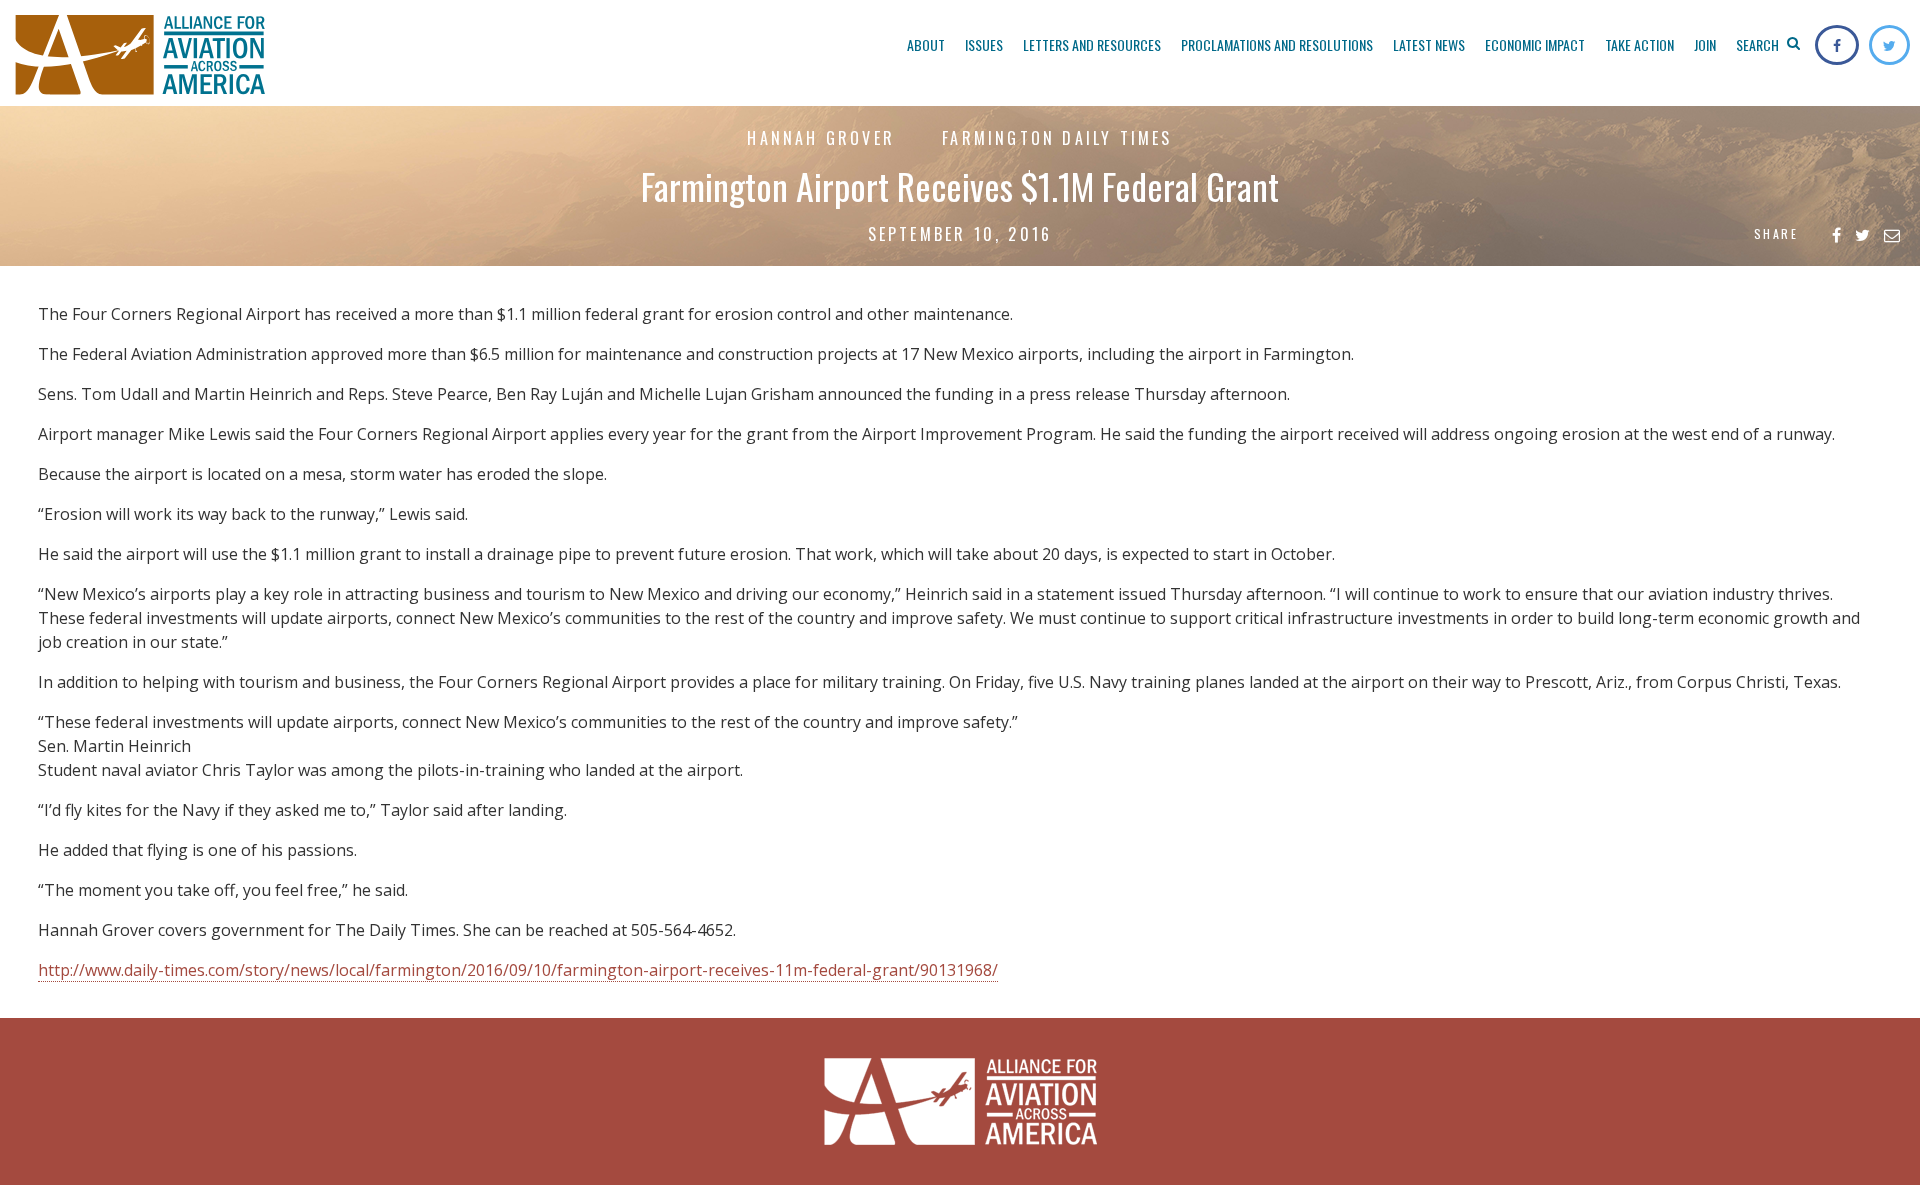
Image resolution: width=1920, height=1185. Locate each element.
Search (1759, 44)
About (926, 44)
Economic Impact (1535, 44)
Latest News (1429, 44)
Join (1705, 44)
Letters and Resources (1092, 44)
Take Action (1639, 44)
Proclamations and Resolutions (1277, 44)
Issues (984, 44)
